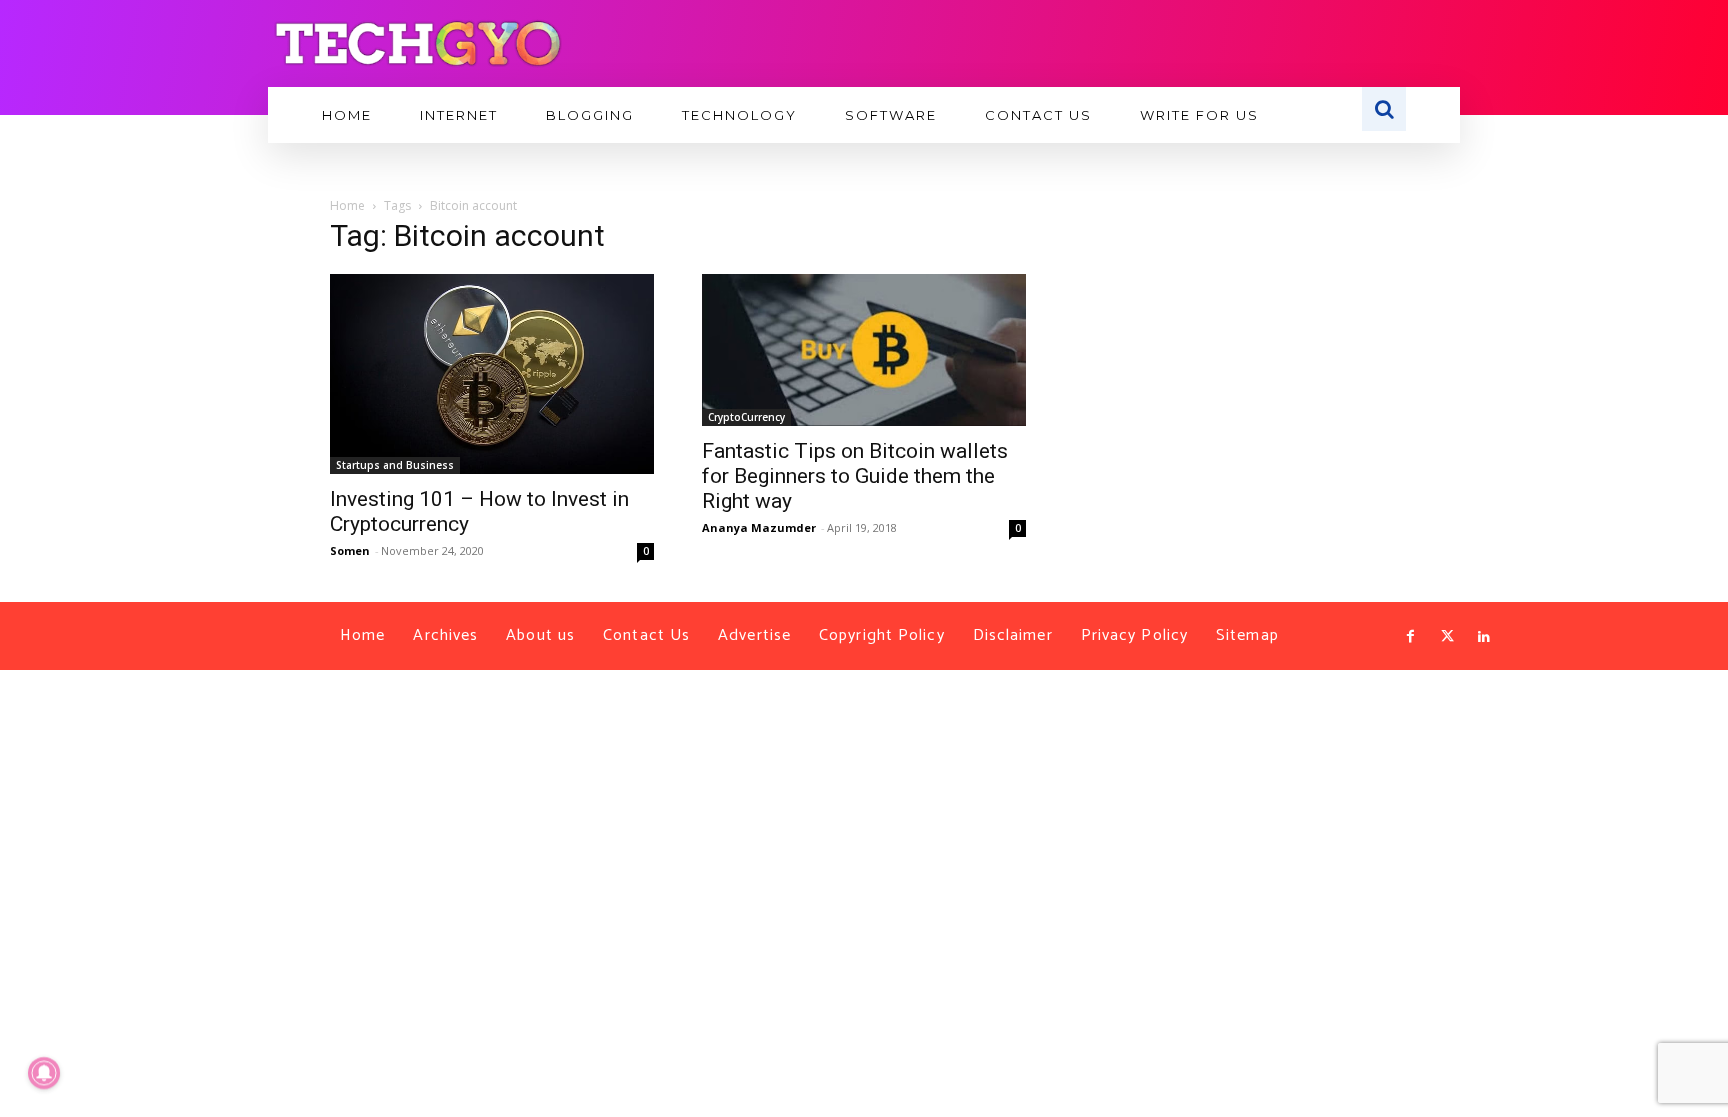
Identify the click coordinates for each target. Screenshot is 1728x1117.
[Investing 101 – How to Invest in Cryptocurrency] (492, 373)
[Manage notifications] (44, 1073)
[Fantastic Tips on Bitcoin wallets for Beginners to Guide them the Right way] (864, 350)
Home (347, 205)
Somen (350, 550)
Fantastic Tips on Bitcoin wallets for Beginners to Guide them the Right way (855, 476)
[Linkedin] (1484, 637)
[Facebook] (1411, 637)
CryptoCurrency (746, 417)
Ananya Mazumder (759, 527)
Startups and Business (395, 465)
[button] (1384, 109)
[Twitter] (1447, 637)
